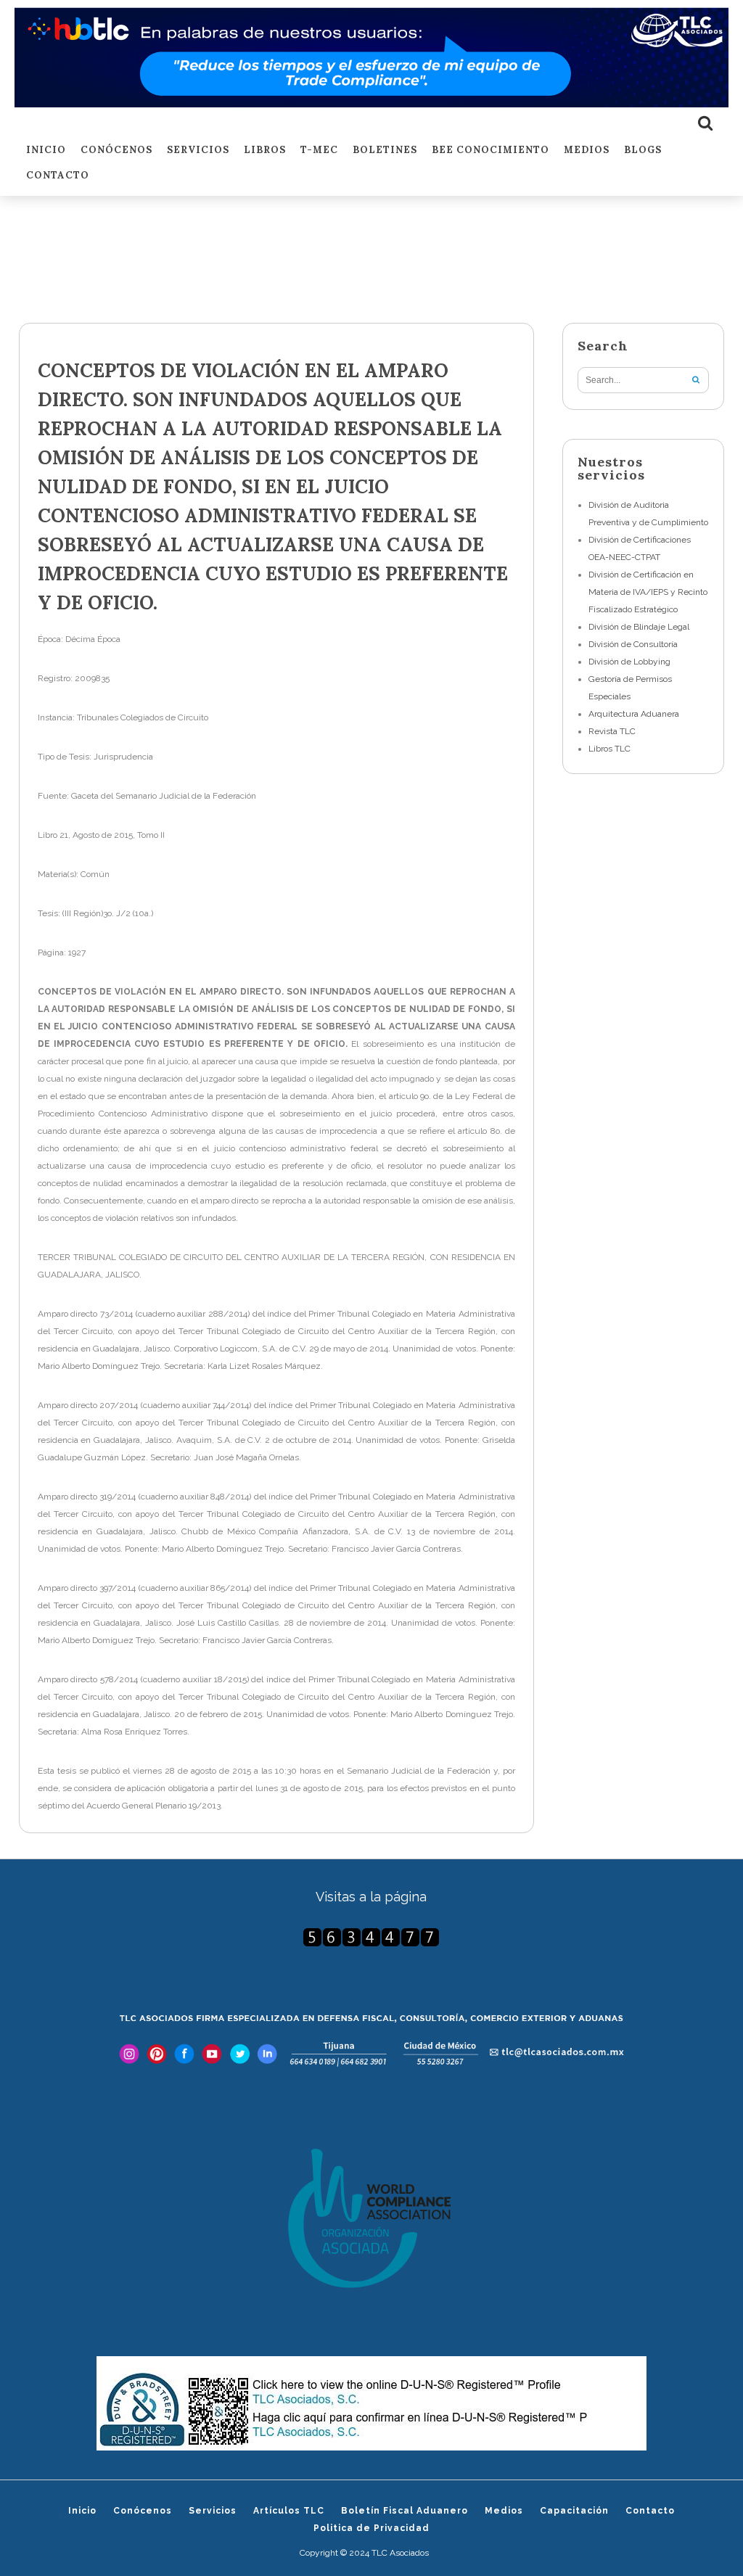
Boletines (385, 151)
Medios (587, 151)
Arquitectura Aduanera (634, 714)
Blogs (643, 151)
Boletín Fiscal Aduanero (405, 2511)
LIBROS (265, 151)
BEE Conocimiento (490, 151)
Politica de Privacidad (371, 2528)
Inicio (46, 151)
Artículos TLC (289, 2511)
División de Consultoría (633, 644)
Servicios (198, 151)
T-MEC (319, 151)
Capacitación (574, 2511)
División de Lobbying (629, 662)
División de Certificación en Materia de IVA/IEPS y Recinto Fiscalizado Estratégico (648, 592)
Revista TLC (612, 731)
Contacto (58, 176)
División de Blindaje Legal (639, 627)
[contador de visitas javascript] (372, 1937)
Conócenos (116, 151)
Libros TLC (609, 749)
